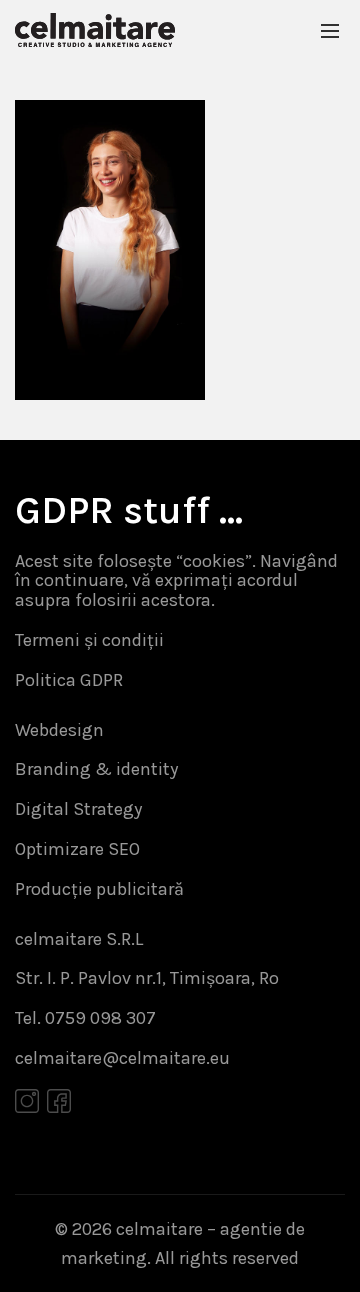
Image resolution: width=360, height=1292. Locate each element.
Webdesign (59, 730)
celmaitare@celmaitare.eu (122, 1058)
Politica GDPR (69, 680)
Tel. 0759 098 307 (85, 1018)
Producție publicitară (99, 889)
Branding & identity (96, 769)
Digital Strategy (78, 809)
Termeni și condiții (89, 640)
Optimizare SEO (77, 849)
